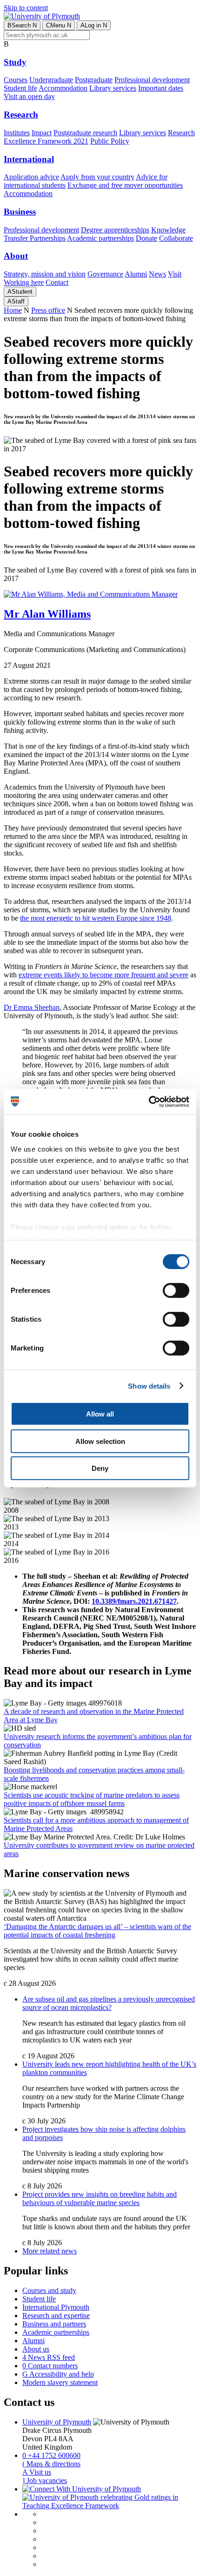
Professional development (152, 80)
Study (15, 62)
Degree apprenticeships (115, 230)
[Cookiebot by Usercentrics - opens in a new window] (149, 1101)
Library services (113, 88)
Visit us (37, 2472)
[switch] (176, 1291)
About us (36, 2349)
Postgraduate (94, 80)
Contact (57, 282)
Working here (24, 282)
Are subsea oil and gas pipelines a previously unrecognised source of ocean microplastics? (109, 2003)
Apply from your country (97, 177)
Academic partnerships (100, 238)
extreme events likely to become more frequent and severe (103, 975)
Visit (175, 274)
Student (20, 292)
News (157, 274)
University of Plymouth (57, 2422)
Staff (16, 301)
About (16, 256)
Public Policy (110, 141)
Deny (100, 1468)
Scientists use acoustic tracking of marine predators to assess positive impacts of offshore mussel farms (92, 1799)
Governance (105, 274)
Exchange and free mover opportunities (125, 185)
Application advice (31, 177)
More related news (50, 2251)
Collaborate (176, 238)
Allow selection (100, 1441)
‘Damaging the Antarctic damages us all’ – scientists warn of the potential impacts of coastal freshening (97, 1931)
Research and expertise (56, 2316)
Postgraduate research (85, 133)
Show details (149, 1386)
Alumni (136, 274)
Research (21, 115)
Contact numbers (50, 2366)
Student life (20, 88)
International (29, 159)
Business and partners (54, 2324)
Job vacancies (45, 2480)
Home (13, 310)
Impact (42, 133)
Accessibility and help (58, 2374)
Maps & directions (51, 2464)
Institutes (17, 133)
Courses (16, 80)
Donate (147, 238)
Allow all (100, 1414)
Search (22, 25)
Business (20, 212)
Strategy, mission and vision (45, 274)
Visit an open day (29, 96)
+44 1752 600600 (51, 2455)
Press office (48, 310)
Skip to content (26, 8)
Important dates (161, 88)
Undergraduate (51, 80)
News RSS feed (49, 2357)
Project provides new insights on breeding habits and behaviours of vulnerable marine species (100, 2198)
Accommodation (63, 88)
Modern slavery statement (60, 2382)
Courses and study (49, 2290)
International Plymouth (56, 2307)
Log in (94, 25)
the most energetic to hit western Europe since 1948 (96, 918)
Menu (59, 25)
